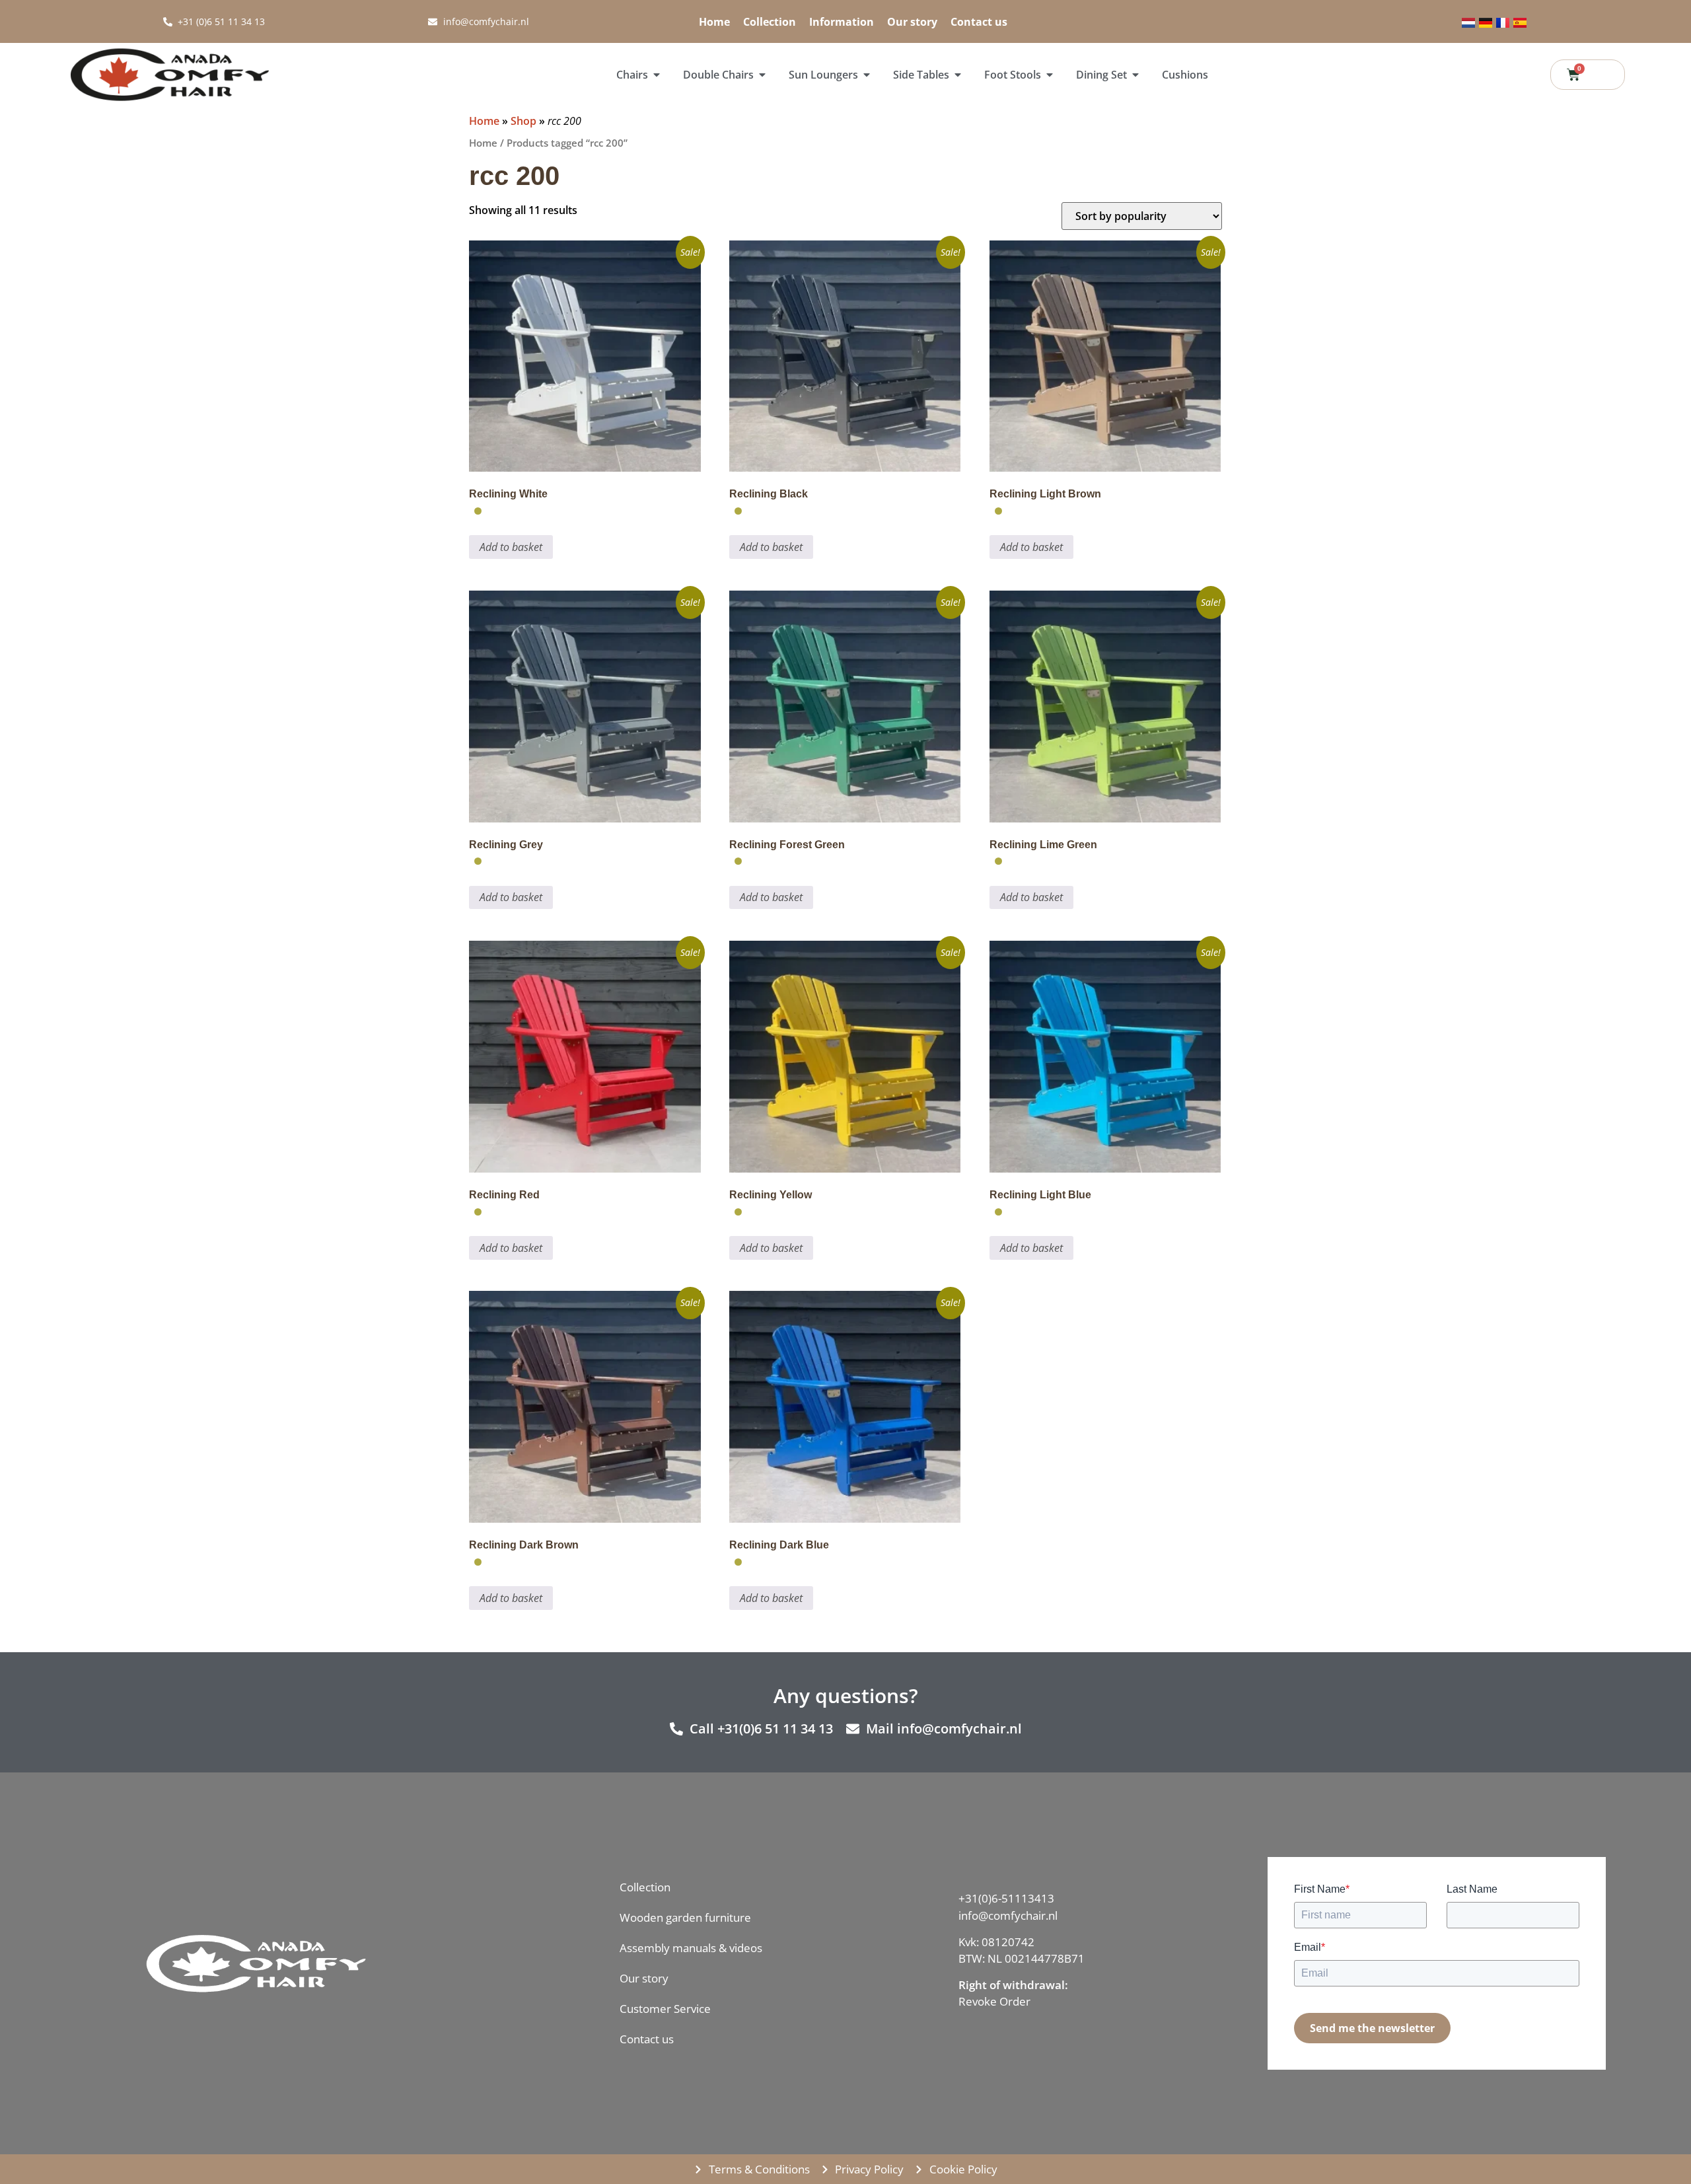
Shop (523, 121)
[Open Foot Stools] (1050, 75)
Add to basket (511, 547)
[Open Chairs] (657, 75)
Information (842, 22)
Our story (912, 22)
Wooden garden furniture (685, 1917)
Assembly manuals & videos (691, 1948)
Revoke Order (994, 2001)
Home (714, 22)
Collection (770, 22)
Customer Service (665, 2009)
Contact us (979, 22)
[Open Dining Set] (1135, 75)
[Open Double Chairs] (762, 75)
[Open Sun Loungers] (867, 75)
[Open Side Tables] (958, 75)
